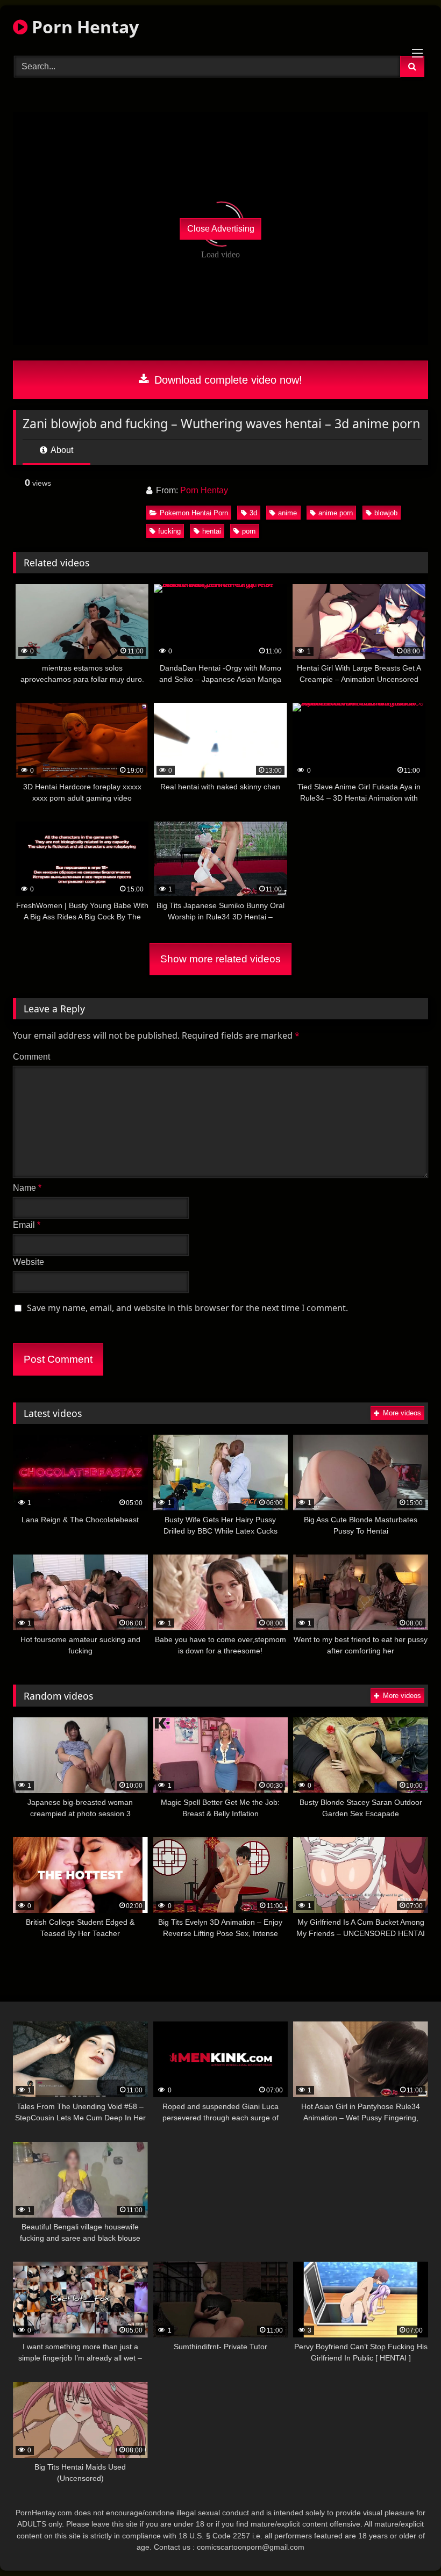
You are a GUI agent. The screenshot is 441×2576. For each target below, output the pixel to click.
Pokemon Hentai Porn (194, 513)
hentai (212, 531)
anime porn (336, 513)
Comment (31, 1057)
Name (27, 1188)
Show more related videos (220, 959)
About (61, 450)
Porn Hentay (83, 27)
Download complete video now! (227, 380)
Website (29, 1262)
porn (249, 531)
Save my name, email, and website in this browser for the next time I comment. (187, 1308)
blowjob (386, 513)
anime (287, 513)
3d (253, 513)
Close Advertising (221, 229)
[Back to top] (408, 2544)
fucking (169, 531)
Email (27, 1225)
